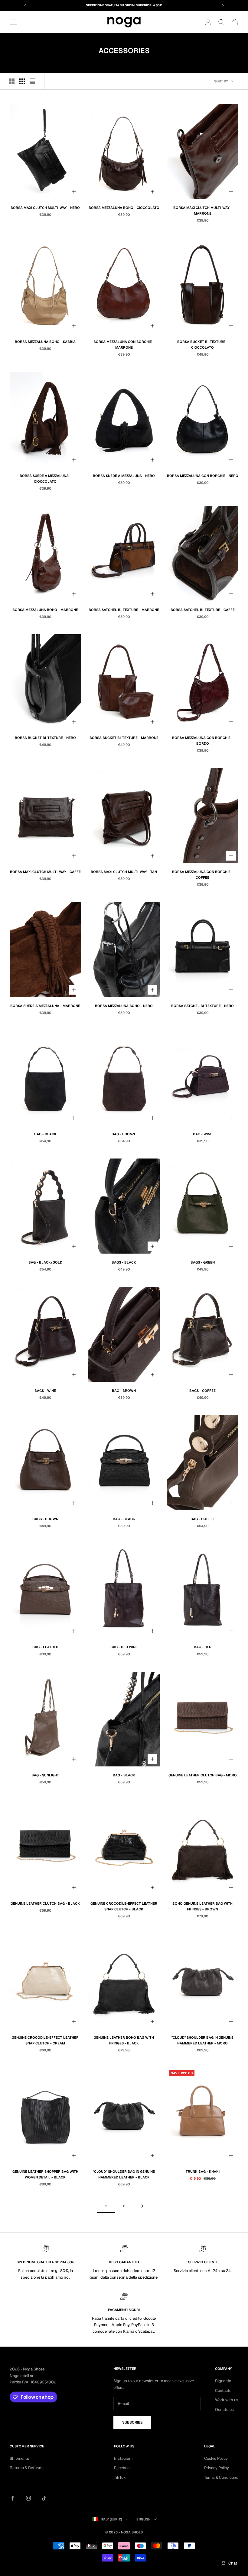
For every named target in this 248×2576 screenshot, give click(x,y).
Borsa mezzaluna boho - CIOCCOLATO (124, 208)
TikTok (120, 2477)
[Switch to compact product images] (32, 81)
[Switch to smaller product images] (22, 81)
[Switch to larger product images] (12, 81)
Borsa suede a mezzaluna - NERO (124, 476)
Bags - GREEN (203, 1262)
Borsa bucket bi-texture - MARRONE (124, 738)
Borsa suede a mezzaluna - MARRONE (45, 1006)
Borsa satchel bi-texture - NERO (202, 1006)
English (144, 2519)
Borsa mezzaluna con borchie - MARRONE (124, 345)
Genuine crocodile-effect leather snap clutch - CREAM (45, 2040)
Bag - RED (203, 1647)
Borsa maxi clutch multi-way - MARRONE (203, 211)
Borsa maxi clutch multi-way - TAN (124, 872)
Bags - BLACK (124, 1262)
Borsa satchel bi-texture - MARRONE (124, 610)
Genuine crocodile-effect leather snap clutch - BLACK (124, 1906)
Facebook (123, 2468)
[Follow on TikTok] (44, 2498)
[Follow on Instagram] (28, 2498)
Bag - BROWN (124, 1391)
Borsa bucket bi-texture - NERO (45, 738)
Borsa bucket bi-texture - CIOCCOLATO (202, 345)
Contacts (223, 2391)
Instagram (123, 2458)
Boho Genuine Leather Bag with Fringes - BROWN (202, 1906)
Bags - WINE (45, 1391)
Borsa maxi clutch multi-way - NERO (45, 208)
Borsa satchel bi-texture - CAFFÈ (203, 610)
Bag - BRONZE (124, 1134)
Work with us (227, 2400)
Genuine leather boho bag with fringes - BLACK (124, 2040)
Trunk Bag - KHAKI (203, 2172)
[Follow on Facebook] (13, 2498)
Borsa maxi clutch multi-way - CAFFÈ (45, 872)
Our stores (224, 2410)
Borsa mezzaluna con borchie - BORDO (202, 741)
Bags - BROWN (45, 1519)
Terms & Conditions (221, 2477)
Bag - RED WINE (124, 1647)
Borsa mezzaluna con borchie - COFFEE (202, 875)
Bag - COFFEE (203, 1519)
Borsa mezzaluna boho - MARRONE (45, 610)
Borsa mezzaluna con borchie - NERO (203, 476)
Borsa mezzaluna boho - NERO (124, 1006)
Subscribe (132, 2422)
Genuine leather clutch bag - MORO (203, 1775)
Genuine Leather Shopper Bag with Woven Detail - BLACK (45, 2174)
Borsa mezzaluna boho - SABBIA (45, 342)
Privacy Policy (217, 2468)
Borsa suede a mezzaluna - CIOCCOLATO (45, 479)
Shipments (19, 2458)
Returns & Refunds (27, 2468)
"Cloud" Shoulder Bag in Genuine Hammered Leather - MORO (202, 2040)
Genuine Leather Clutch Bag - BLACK (45, 1903)
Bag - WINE (203, 1134)
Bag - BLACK (45, 1134)
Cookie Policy (216, 2458)
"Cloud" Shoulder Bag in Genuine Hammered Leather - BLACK (124, 2174)
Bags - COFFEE (202, 1391)
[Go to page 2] (142, 2206)
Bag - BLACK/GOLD (45, 1262)
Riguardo (223, 2381)
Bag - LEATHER (45, 1647)
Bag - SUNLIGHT (45, 1775)
